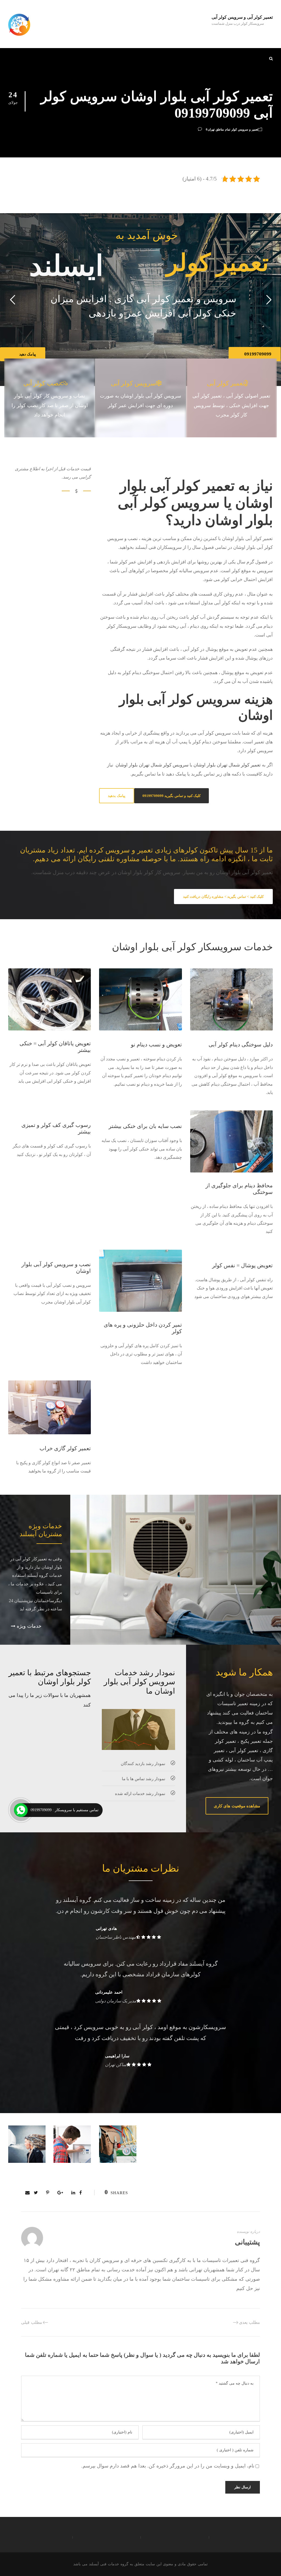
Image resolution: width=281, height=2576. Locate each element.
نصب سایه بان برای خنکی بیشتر (145, 1126)
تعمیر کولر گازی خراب (65, 1448)
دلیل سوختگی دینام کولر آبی (241, 1044)
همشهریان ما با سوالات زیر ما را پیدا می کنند (50, 1700)
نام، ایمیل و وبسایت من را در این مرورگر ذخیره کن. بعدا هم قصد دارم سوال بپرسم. (168, 2466)
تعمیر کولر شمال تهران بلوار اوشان (227, 765)
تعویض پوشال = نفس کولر (242, 1265)
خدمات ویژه (28, 1626)
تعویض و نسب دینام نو (156, 1044)
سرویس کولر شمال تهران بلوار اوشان (152, 765)
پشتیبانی (247, 2242)
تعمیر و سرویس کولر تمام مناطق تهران (233, 129)
